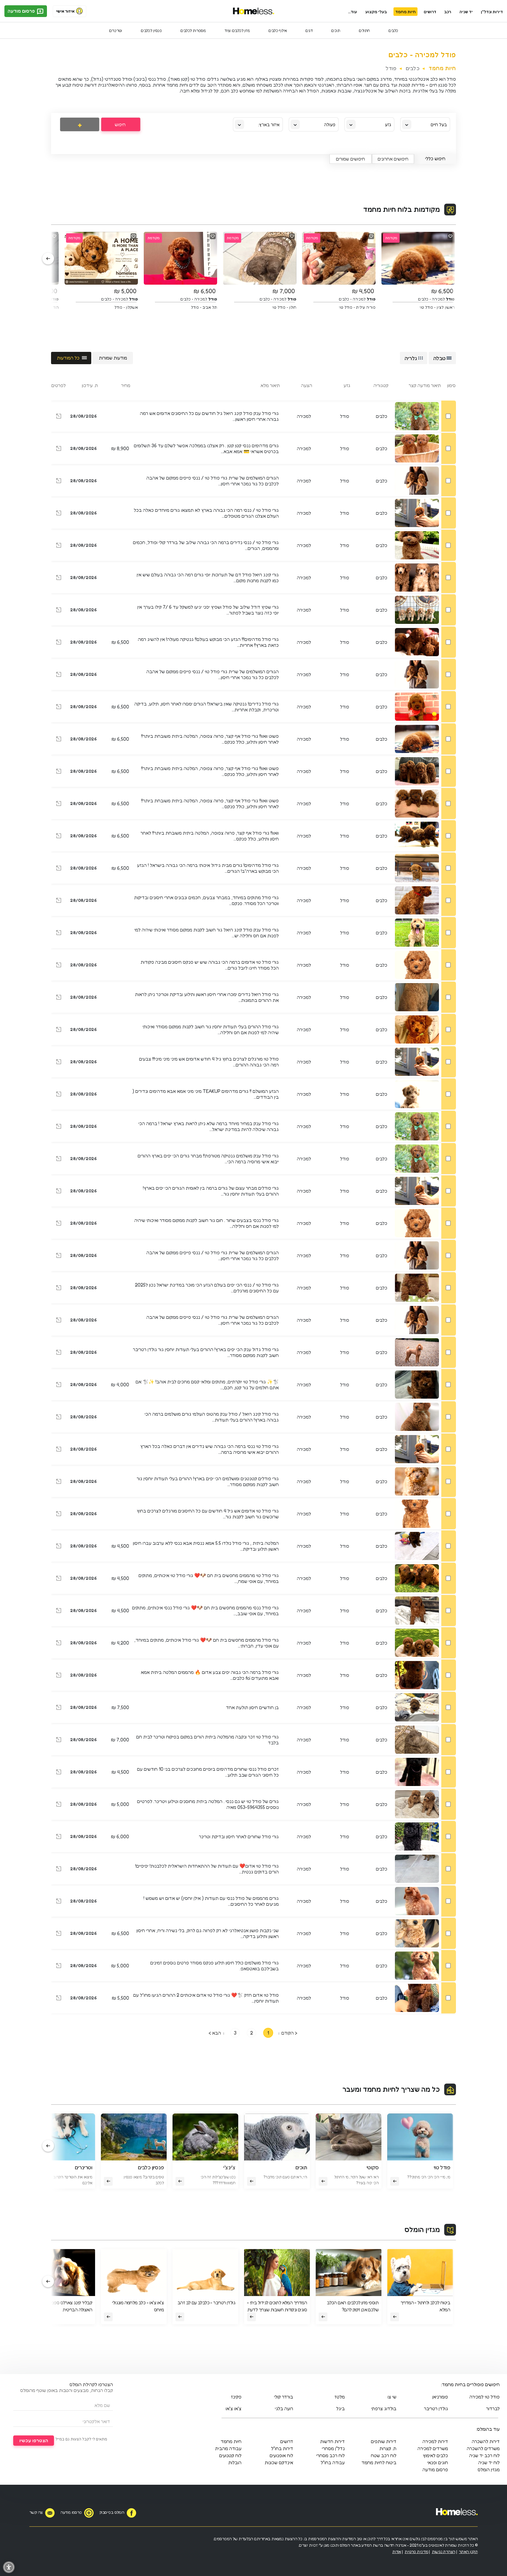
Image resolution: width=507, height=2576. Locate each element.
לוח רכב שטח (384, 2455)
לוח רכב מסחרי (331, 2455)
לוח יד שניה (489, 2462)
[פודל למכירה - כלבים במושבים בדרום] (59, 901)
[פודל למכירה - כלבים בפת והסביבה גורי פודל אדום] (59, 1063)
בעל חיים (439, 125)
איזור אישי (65, 11)
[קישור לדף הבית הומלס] (254, 11)
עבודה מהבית (228, 2448)
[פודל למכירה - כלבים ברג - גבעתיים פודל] (59, 804)
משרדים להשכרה (483, 2448)
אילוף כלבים (278, 30)
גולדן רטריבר (436, 2408)
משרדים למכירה (433, 2448)
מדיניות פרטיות (416, 2551)
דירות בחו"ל (282, 2448)
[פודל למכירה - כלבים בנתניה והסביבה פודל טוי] (59, 1870)
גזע (388, 125)
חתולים (364, 30)
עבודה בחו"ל (333, 2462)
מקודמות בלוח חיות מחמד (402, 209)
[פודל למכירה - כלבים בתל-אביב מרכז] (59, 1095)
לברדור (493, 2408)
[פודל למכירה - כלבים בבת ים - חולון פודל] (59, 740)
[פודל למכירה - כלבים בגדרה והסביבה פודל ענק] (59, 417)
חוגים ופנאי (438, 2462)
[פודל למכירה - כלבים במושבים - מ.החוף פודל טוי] (59, 546)
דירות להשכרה (486, 2441)
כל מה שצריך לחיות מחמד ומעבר (391, 2089)
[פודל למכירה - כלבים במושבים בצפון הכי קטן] (59, 1999)
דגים (309, 30)
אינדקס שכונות (279, 2462)
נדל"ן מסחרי (333, 2448)
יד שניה (466, 12)
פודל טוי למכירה (485, 2397)
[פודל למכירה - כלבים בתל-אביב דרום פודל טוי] (59, 966)
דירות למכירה (435, 2441)
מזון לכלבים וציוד (237, 30)
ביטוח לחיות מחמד (379, 2462)
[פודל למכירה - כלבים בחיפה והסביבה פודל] (59, 1611)
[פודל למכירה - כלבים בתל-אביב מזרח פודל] (59, 514)
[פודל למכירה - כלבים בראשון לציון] (59, 1385)
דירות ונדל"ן (492, 12)
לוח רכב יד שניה (484, 2455)
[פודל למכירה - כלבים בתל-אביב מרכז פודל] (59, 611)
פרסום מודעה (22, 11)
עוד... (353, 12)
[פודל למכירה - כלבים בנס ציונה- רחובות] (59, 1708)
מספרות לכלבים (193, 30)
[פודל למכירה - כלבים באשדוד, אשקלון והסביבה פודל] (59, 1966)
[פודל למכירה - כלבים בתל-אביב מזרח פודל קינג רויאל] (59, 578)
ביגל (340, 2408)
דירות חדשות (332, 2441)
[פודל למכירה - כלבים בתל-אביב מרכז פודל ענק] (59, 1159)
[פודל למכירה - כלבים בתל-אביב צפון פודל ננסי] (59, 1224)
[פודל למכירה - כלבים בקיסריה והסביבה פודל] (59, 1805)
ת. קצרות (388, 2448)
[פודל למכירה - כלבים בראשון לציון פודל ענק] (59, 933)
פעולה (330, 125)
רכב (448, 12)
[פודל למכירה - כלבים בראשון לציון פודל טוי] (59, 837)
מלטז (340, 2397)
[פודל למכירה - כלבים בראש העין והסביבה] (59, 449)
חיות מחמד (405, 12)
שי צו (392, 2397)
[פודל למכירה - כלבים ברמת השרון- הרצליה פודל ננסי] (59, 1902)
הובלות (235, 2462)
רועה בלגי (284, 2408)
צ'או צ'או (234, 2408)
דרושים (430, 12)
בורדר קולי (284, 2397)
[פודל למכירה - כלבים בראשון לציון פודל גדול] (59, 1353)
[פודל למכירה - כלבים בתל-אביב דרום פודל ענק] (59, 1418)
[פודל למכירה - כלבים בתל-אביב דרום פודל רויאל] (59, 998)
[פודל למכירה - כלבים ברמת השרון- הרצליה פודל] (59, 643)
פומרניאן (440, 2397)
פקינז (236, 2397)
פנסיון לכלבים (151, 30)
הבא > (215, 2033)
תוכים (336, 30)
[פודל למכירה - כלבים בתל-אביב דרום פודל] (59, 675)
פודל (391, 68)
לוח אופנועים (281, 2455)
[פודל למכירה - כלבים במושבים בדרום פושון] (59, 1934)
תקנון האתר (468, 2551)
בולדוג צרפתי (384, 2408)
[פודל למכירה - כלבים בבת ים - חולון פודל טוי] (59, 1741)
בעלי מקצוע (376, 12)
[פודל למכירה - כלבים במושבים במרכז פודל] (59, 1773)
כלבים (393, 30)
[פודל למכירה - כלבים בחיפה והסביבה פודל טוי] (59, 1579)
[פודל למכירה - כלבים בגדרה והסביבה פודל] (59, 482)
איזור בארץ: (269, 125)
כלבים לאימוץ (435, 2455)
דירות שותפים (384, 2441)
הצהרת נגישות (444, 2551)
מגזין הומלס (422, 2230)
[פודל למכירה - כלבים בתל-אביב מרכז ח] (59, 1837)
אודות (397, 2551)
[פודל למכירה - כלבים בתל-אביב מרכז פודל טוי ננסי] (59, 1289)
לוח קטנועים (230, 2455)
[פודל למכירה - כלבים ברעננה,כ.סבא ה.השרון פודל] (59, 869)
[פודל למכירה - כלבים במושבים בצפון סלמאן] (59, 1676)
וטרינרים (116, 30)
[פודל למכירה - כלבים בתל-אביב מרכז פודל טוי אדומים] (59, 1515)
